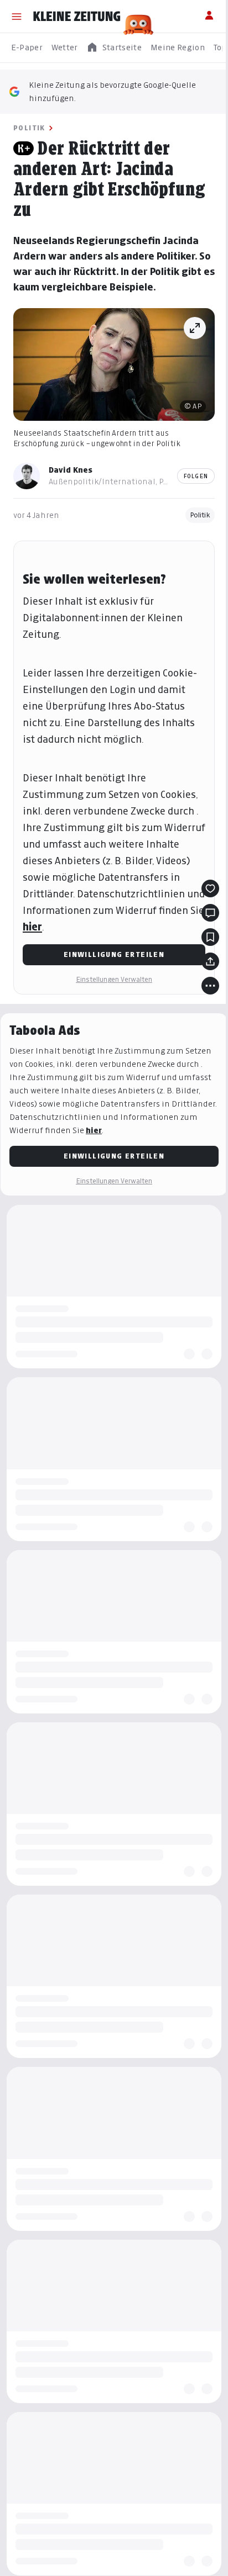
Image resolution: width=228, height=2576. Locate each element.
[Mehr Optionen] (210, 986)
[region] (114, 48)
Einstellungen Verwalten (114, 979)
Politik (29, 128)
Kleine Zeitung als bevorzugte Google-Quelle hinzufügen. (112, 91)
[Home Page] (77, 17)
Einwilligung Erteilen (114, 954)
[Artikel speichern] (210, 937)
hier (32, 927)
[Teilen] (210, 961)
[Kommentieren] (210, 913)
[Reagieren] (210, 888)
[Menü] (17, 17)
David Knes (71, 470)
